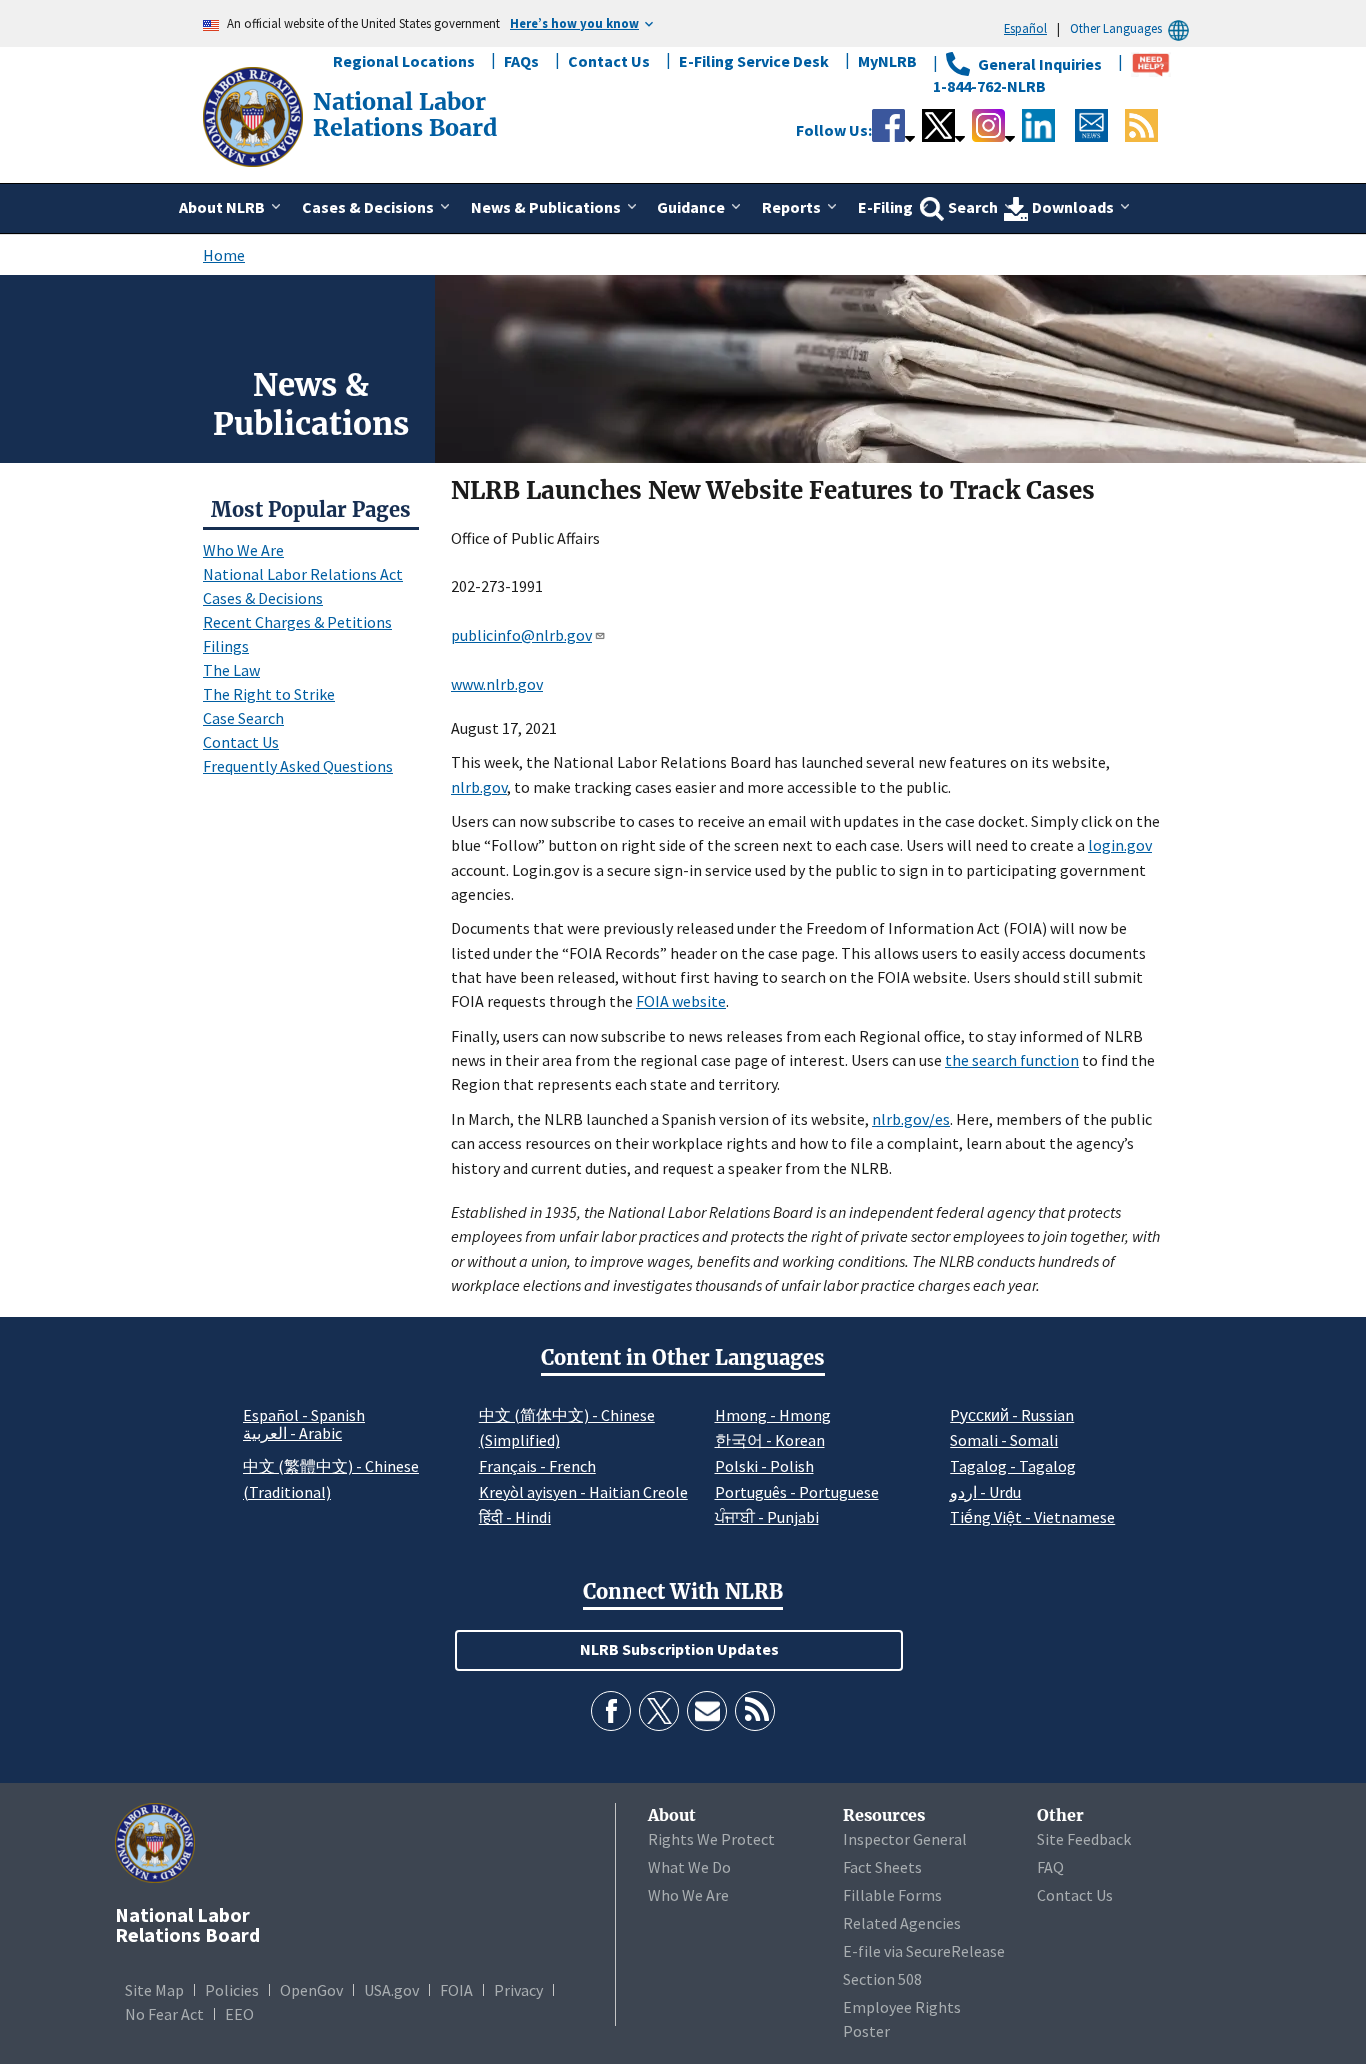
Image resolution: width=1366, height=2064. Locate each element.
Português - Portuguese (797, 1492)
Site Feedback (1084, 1839)
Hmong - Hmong (773, 1415)
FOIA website (681, 1001)
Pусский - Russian (1012, 1415)
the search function (1012, 1060)
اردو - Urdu (985, 1492)
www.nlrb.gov (497, 684)
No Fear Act (164, 2014)
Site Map (154, 1990)
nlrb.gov (479, 787)
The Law (231, 670)
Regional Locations (404, 61)
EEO (239, 2014)
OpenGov (311, 1990)
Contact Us (609, 61)
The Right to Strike (269, 694)
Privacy (518, 1990)
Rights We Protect (711, 1839)
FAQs (521, 61)
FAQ (1050, 1867)
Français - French (537, 1466)
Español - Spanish (304, 1415)
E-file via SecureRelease (924, 1951)
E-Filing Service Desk (754, 61)
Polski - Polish (764, 1466)
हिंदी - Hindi (515, 1517)
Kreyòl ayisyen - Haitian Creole (583, 1492)
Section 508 (882, 1979)
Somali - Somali (1004, 1440)
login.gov (1120, 845)
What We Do (689, 1867)
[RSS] (755, 1711)
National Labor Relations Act (303, 574)
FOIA (456, 1990)
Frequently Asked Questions (298, 766)
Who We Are (243, 550)
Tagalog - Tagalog (1013, 1466)
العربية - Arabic (292, 1434)
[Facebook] (611, 1711)
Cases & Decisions (263, 598)
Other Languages (1116, 28)
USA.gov (391, 1990)
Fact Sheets (882, 1867)
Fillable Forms (892, 1895)
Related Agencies (902, 1923)
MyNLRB (887, 61)
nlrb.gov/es (911, 1119)
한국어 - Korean (770, 1440)
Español (1025, 28)
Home (224, 255)
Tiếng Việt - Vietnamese (1032, 1517)
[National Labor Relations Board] (255, 115)
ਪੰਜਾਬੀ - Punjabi (767, 1517)
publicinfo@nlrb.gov (521, 635)
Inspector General (905, 1839)
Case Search (243, 718)
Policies (232, 1990)
